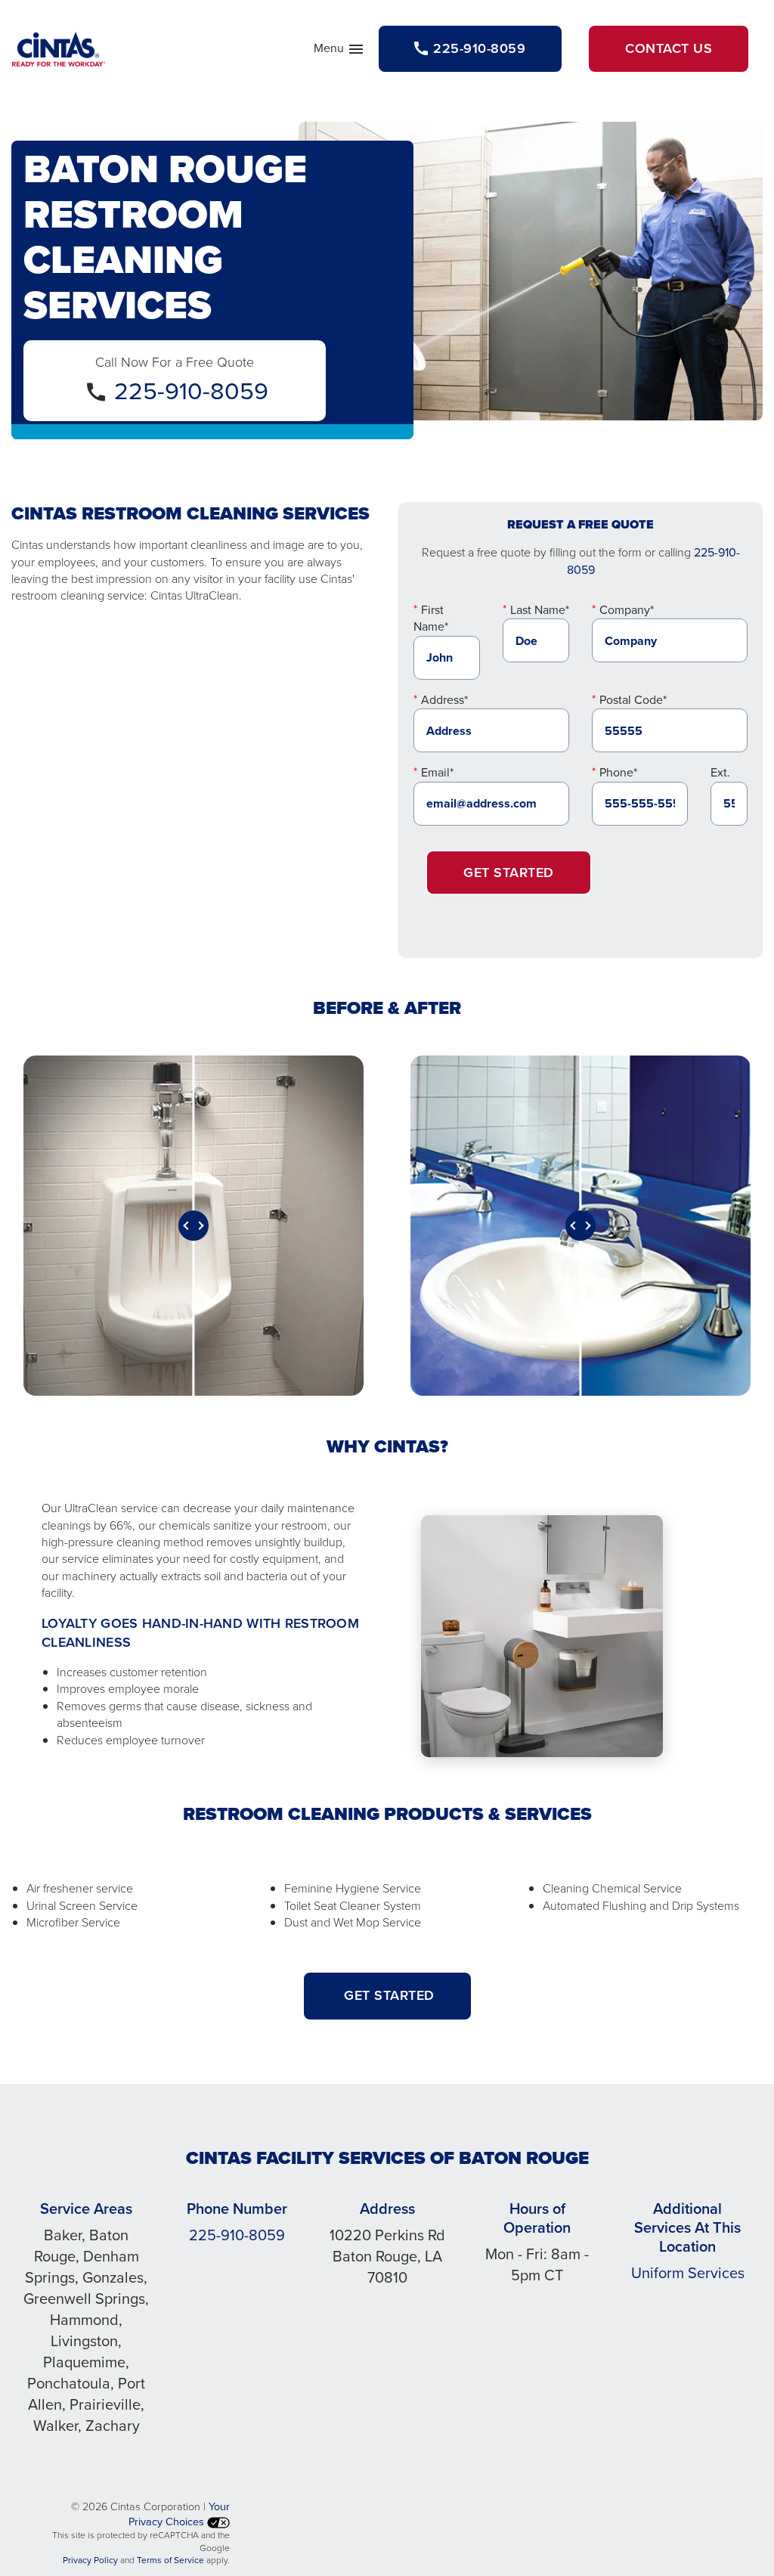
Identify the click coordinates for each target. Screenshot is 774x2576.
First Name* (431, 618)
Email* (437, 772)
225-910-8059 (191, 391)
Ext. (720, 772)
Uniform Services (688, 2273)
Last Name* (540, 610)
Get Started (509, 873)
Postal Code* (633, 700)
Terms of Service (170, 2560)
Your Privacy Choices (179, 2514)
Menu (339, 51)
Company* (627, 610)
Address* (444, 700)
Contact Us (669, 48)
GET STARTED (387, 1995)
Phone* (618, 772)
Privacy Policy (90, 2560)
